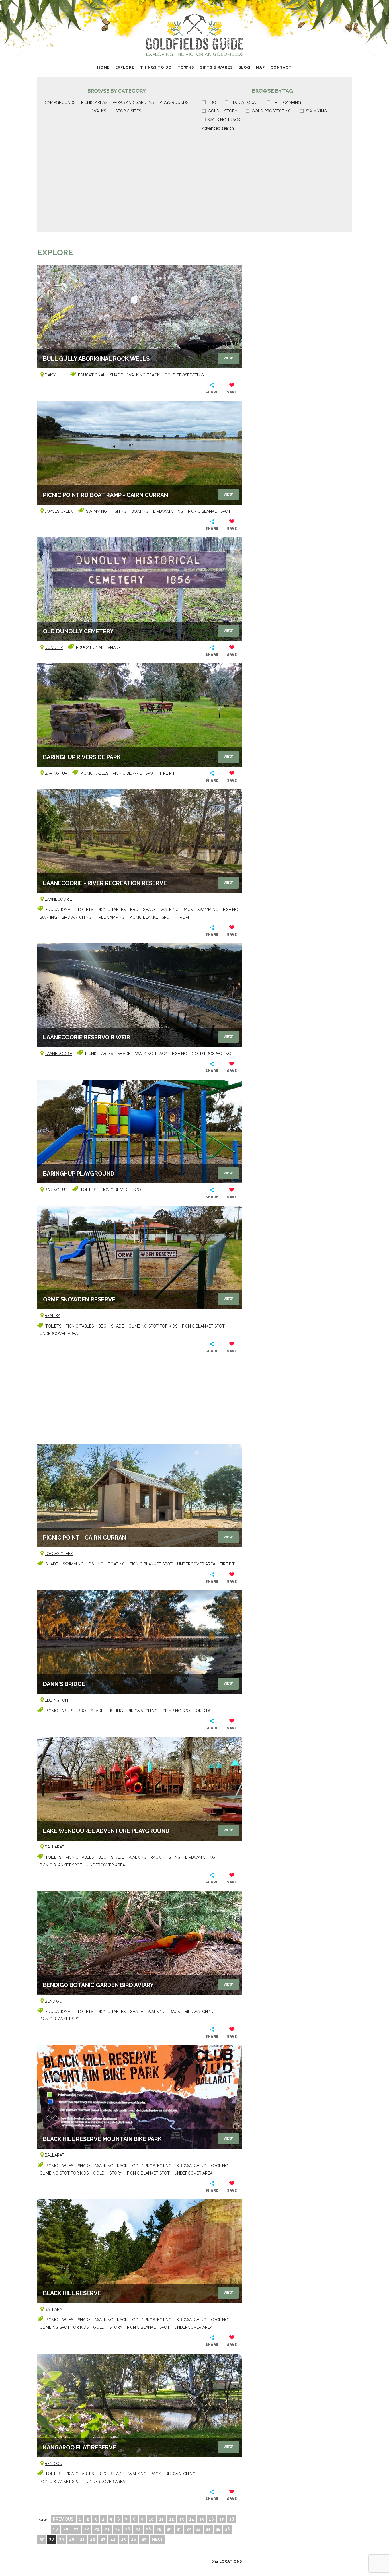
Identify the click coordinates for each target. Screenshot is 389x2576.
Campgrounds (60, 102)
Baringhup (56, 773)
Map (260, 67)
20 (66, 2529)
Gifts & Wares (216, 67)
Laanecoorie (58, 899)
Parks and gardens (133, 102)
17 (222, 2519)
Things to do (156, 67)
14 (192, 2519)
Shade (116, 375)
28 (148, 2529)
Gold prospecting (272, 111)
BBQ (212, 102)
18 (232, 2519)
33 (198, 2529)
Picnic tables (94, 773)
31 (179, 2529)
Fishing (119, 511)
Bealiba (53, 1316)
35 (218, 2529)
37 (42, 2539)
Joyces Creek (59, 511)
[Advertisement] (195, 182)
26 (128, 2529)
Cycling (220, 2166)
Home (103, 67)
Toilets (85, 910)
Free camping (287, 102)
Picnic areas (94, 102)
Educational (244, 102)
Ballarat (55, 1847)
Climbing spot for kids (153, 1326)
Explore (125, 67)
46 (134, 2539)
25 (117, 2529)
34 (208, 2529)
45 (123, 2539)
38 (52, 2539)
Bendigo (54, 2001)
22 (87, 2529)
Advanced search (218, 128)
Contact (281, 67)
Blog (244, 67)
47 (144, 2539)
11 (161, 2519)
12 (172, 2519)
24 (107, 2529)
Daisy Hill (55, 375)
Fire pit (167, 773)
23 (97, 2529)
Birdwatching (168, 511)
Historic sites (126, 111)
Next (157, 2539)
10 (151, 2519)
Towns (186, 67)
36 (228, 2529)
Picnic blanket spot (209, 511)
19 (55, 2529)
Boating (140, 511)
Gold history (223, 111)
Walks (99, 111)
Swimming (316, 111)
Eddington (56, 1700)
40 (72, 2539)
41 (82, 2539)
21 (76, 2529)
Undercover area (59, 1334)
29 (159, 2529)
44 (113, 2539)
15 (201, 2519)
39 (62, 2539)
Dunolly (54, 648)
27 (138, 2529)
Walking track (224, 120)
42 (93, 2539)
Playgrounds (174, 102)
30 (169, 2529)
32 (189, 2529)
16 (211, 2519)
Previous (63, 2519)
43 (103, 2539)
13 (182, 2519)
